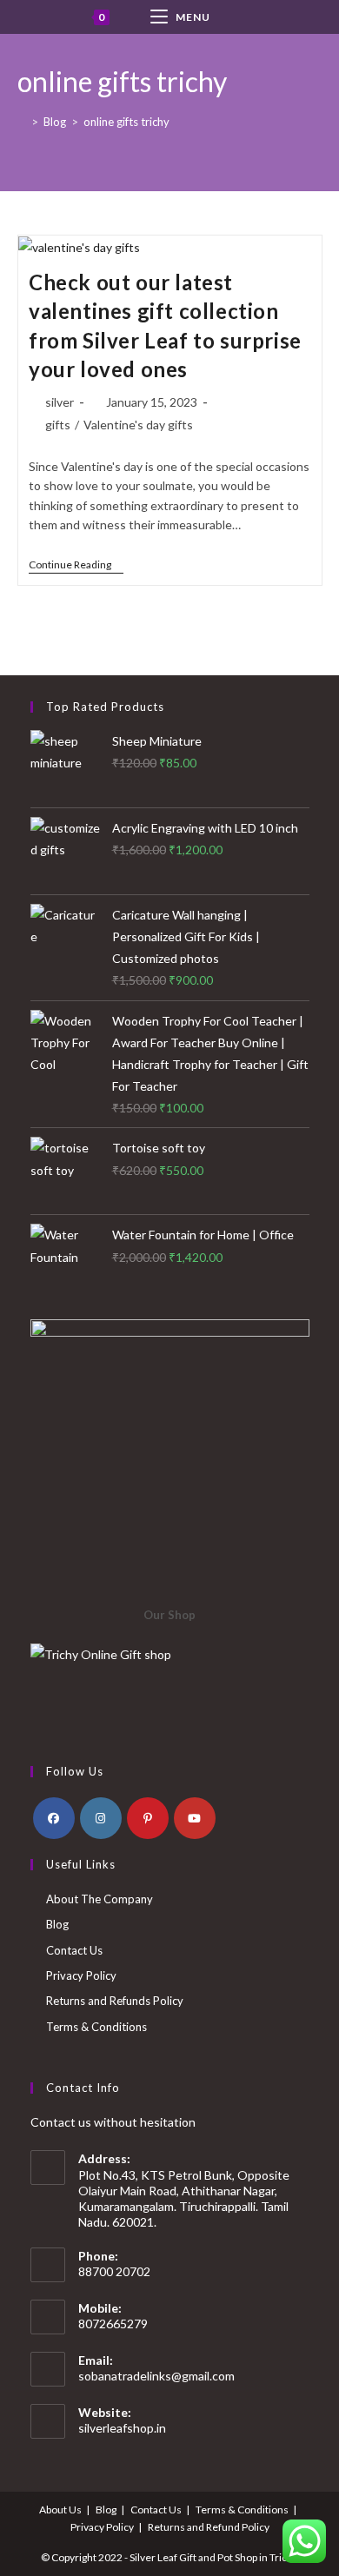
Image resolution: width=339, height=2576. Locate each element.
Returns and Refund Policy (209, 2527)
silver (60, 402)
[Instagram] (101, 1818)
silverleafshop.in (122, 2428)
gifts (58, 425)
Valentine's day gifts (138, 425)
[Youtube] (195, 1818)
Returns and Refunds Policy (115, 2001)
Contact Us (74, 1950)
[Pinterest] (148, 1818)
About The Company (100, 1899)
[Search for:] (256, 17)
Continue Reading (76, 566)
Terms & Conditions (96, 2027)
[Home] (22, 122)
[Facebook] (54, 1818)
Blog (57, 1924)
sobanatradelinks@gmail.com (156, 2376)
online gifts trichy (126, 122)
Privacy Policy (81, 1975)
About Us (60, 2510)
